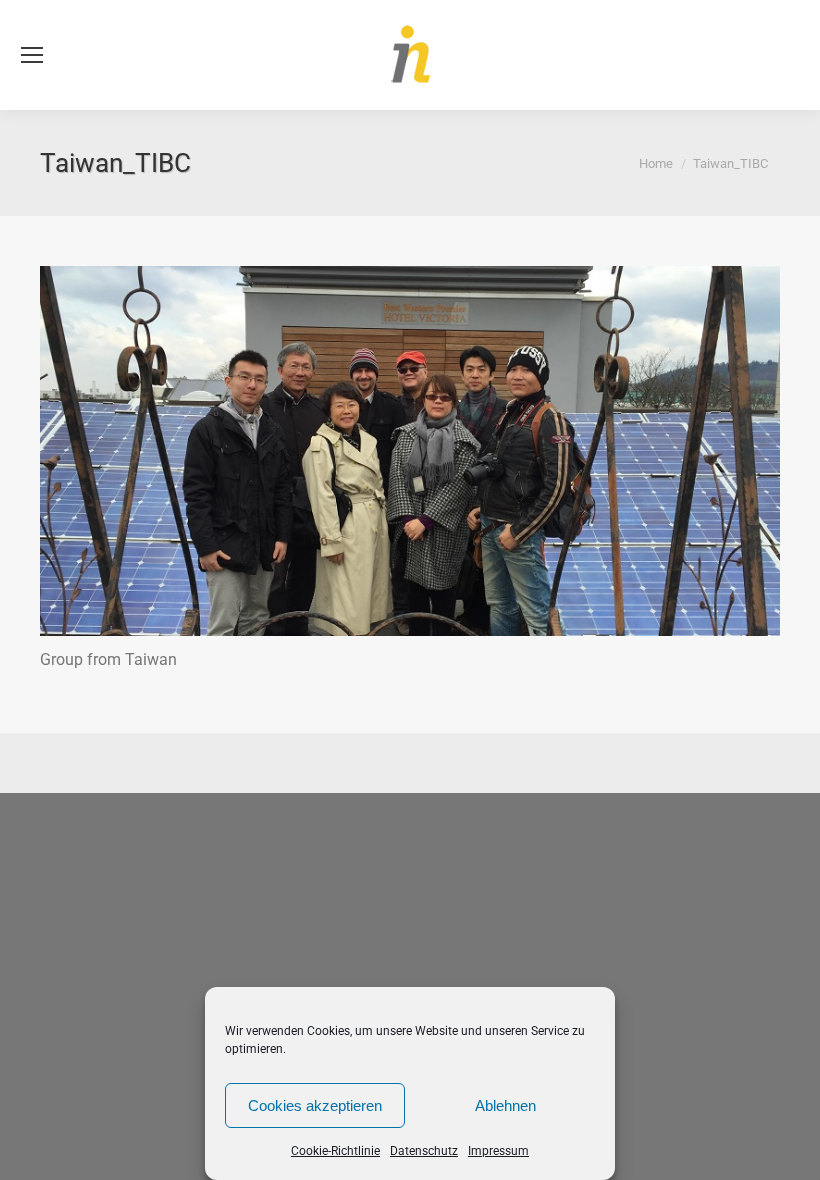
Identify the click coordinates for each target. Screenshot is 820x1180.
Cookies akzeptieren (315, 1105)
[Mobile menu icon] (32, 55)
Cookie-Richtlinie (335, 1151)
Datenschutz (424, 1151)
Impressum (498, 1151)
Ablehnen (505, 1105)
